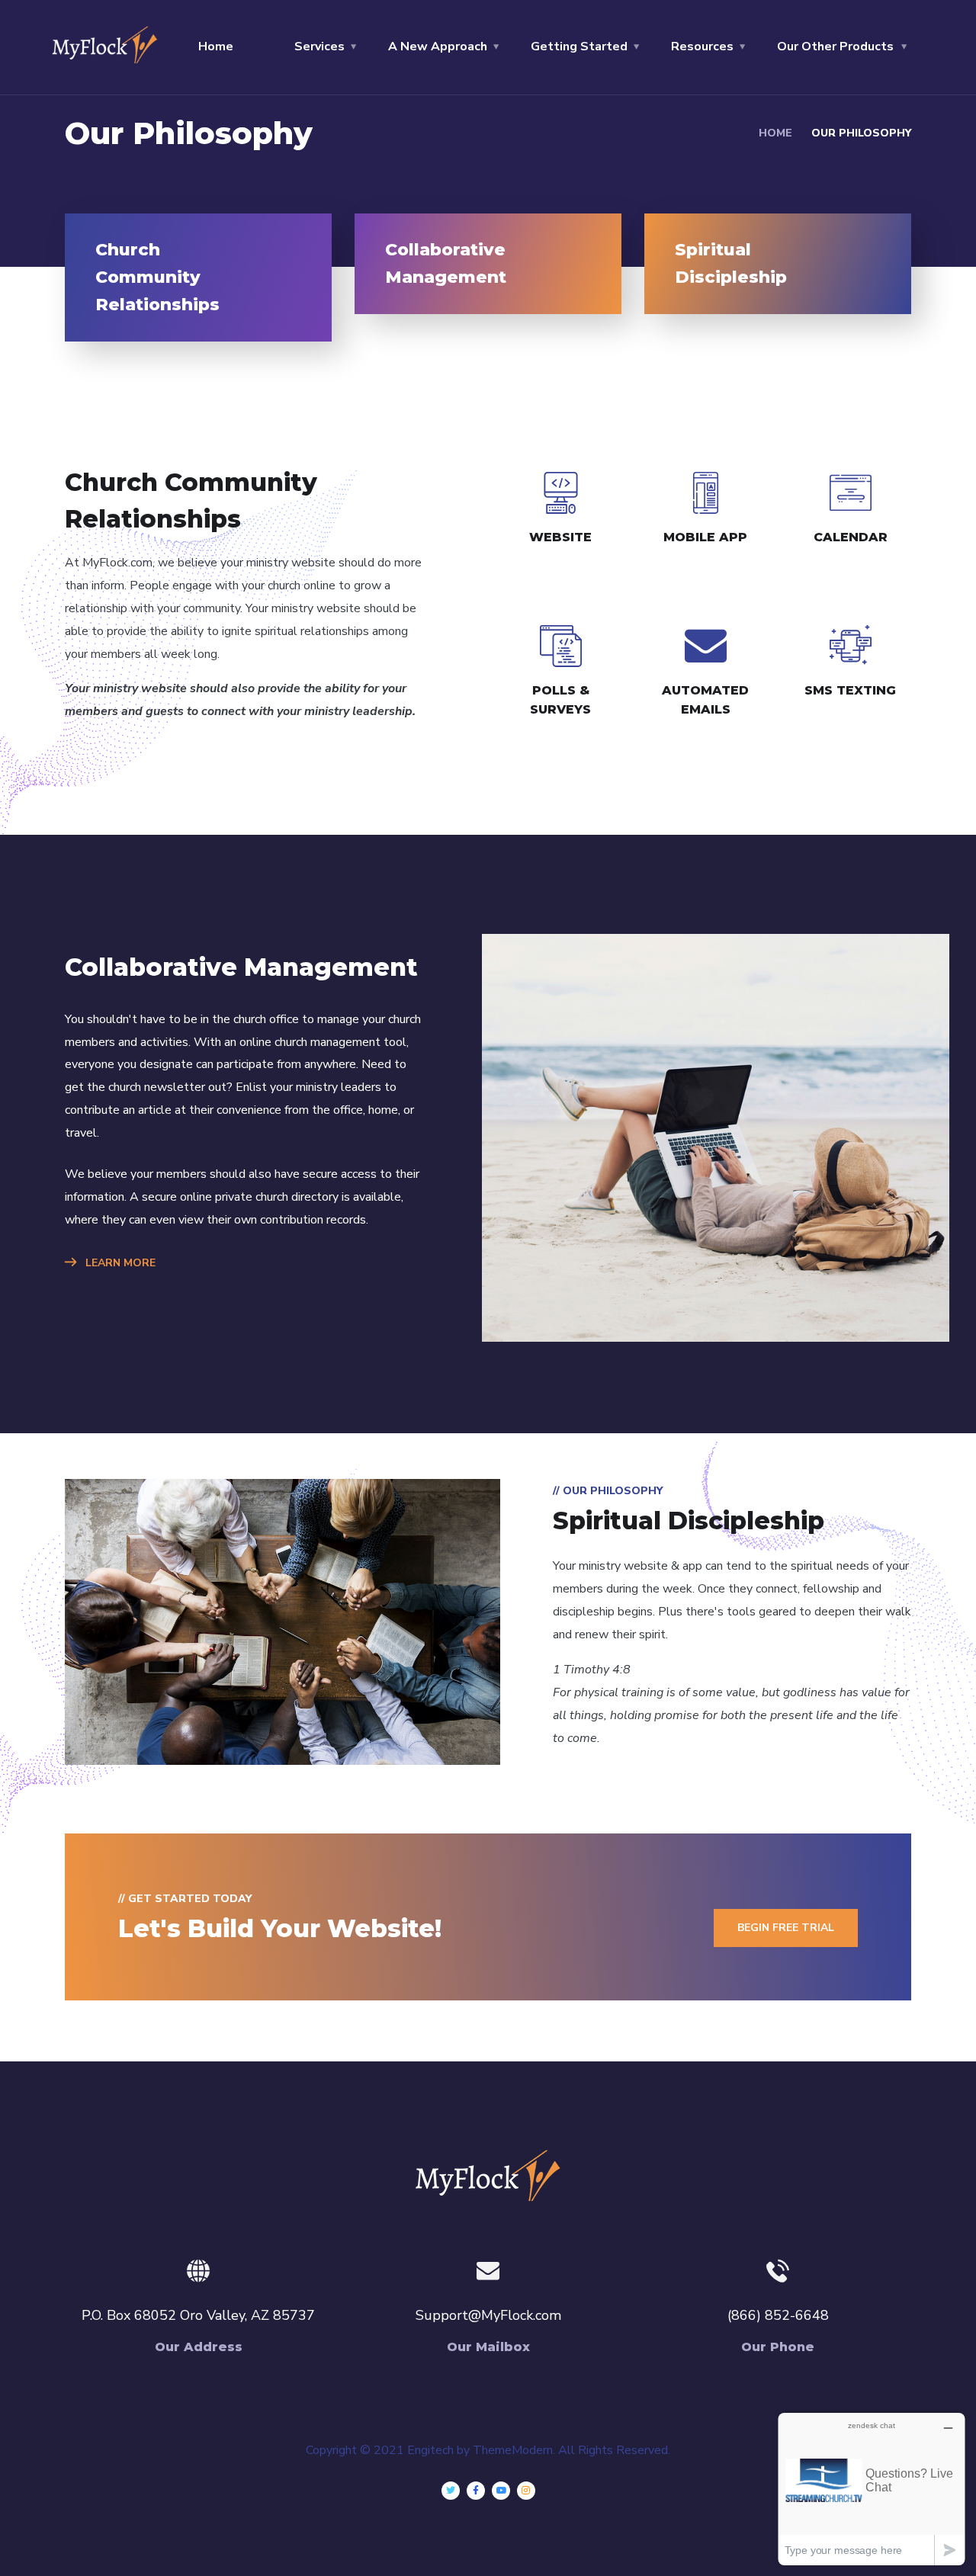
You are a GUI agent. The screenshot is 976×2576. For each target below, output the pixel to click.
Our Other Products (835, 47)
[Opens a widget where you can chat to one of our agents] (872, 2489)
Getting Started (579, 47)
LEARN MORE (119, 1263)
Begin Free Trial (786, 1928)
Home (216, 47)
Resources (702, 47)
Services (319, 47)
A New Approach (438, 47)
